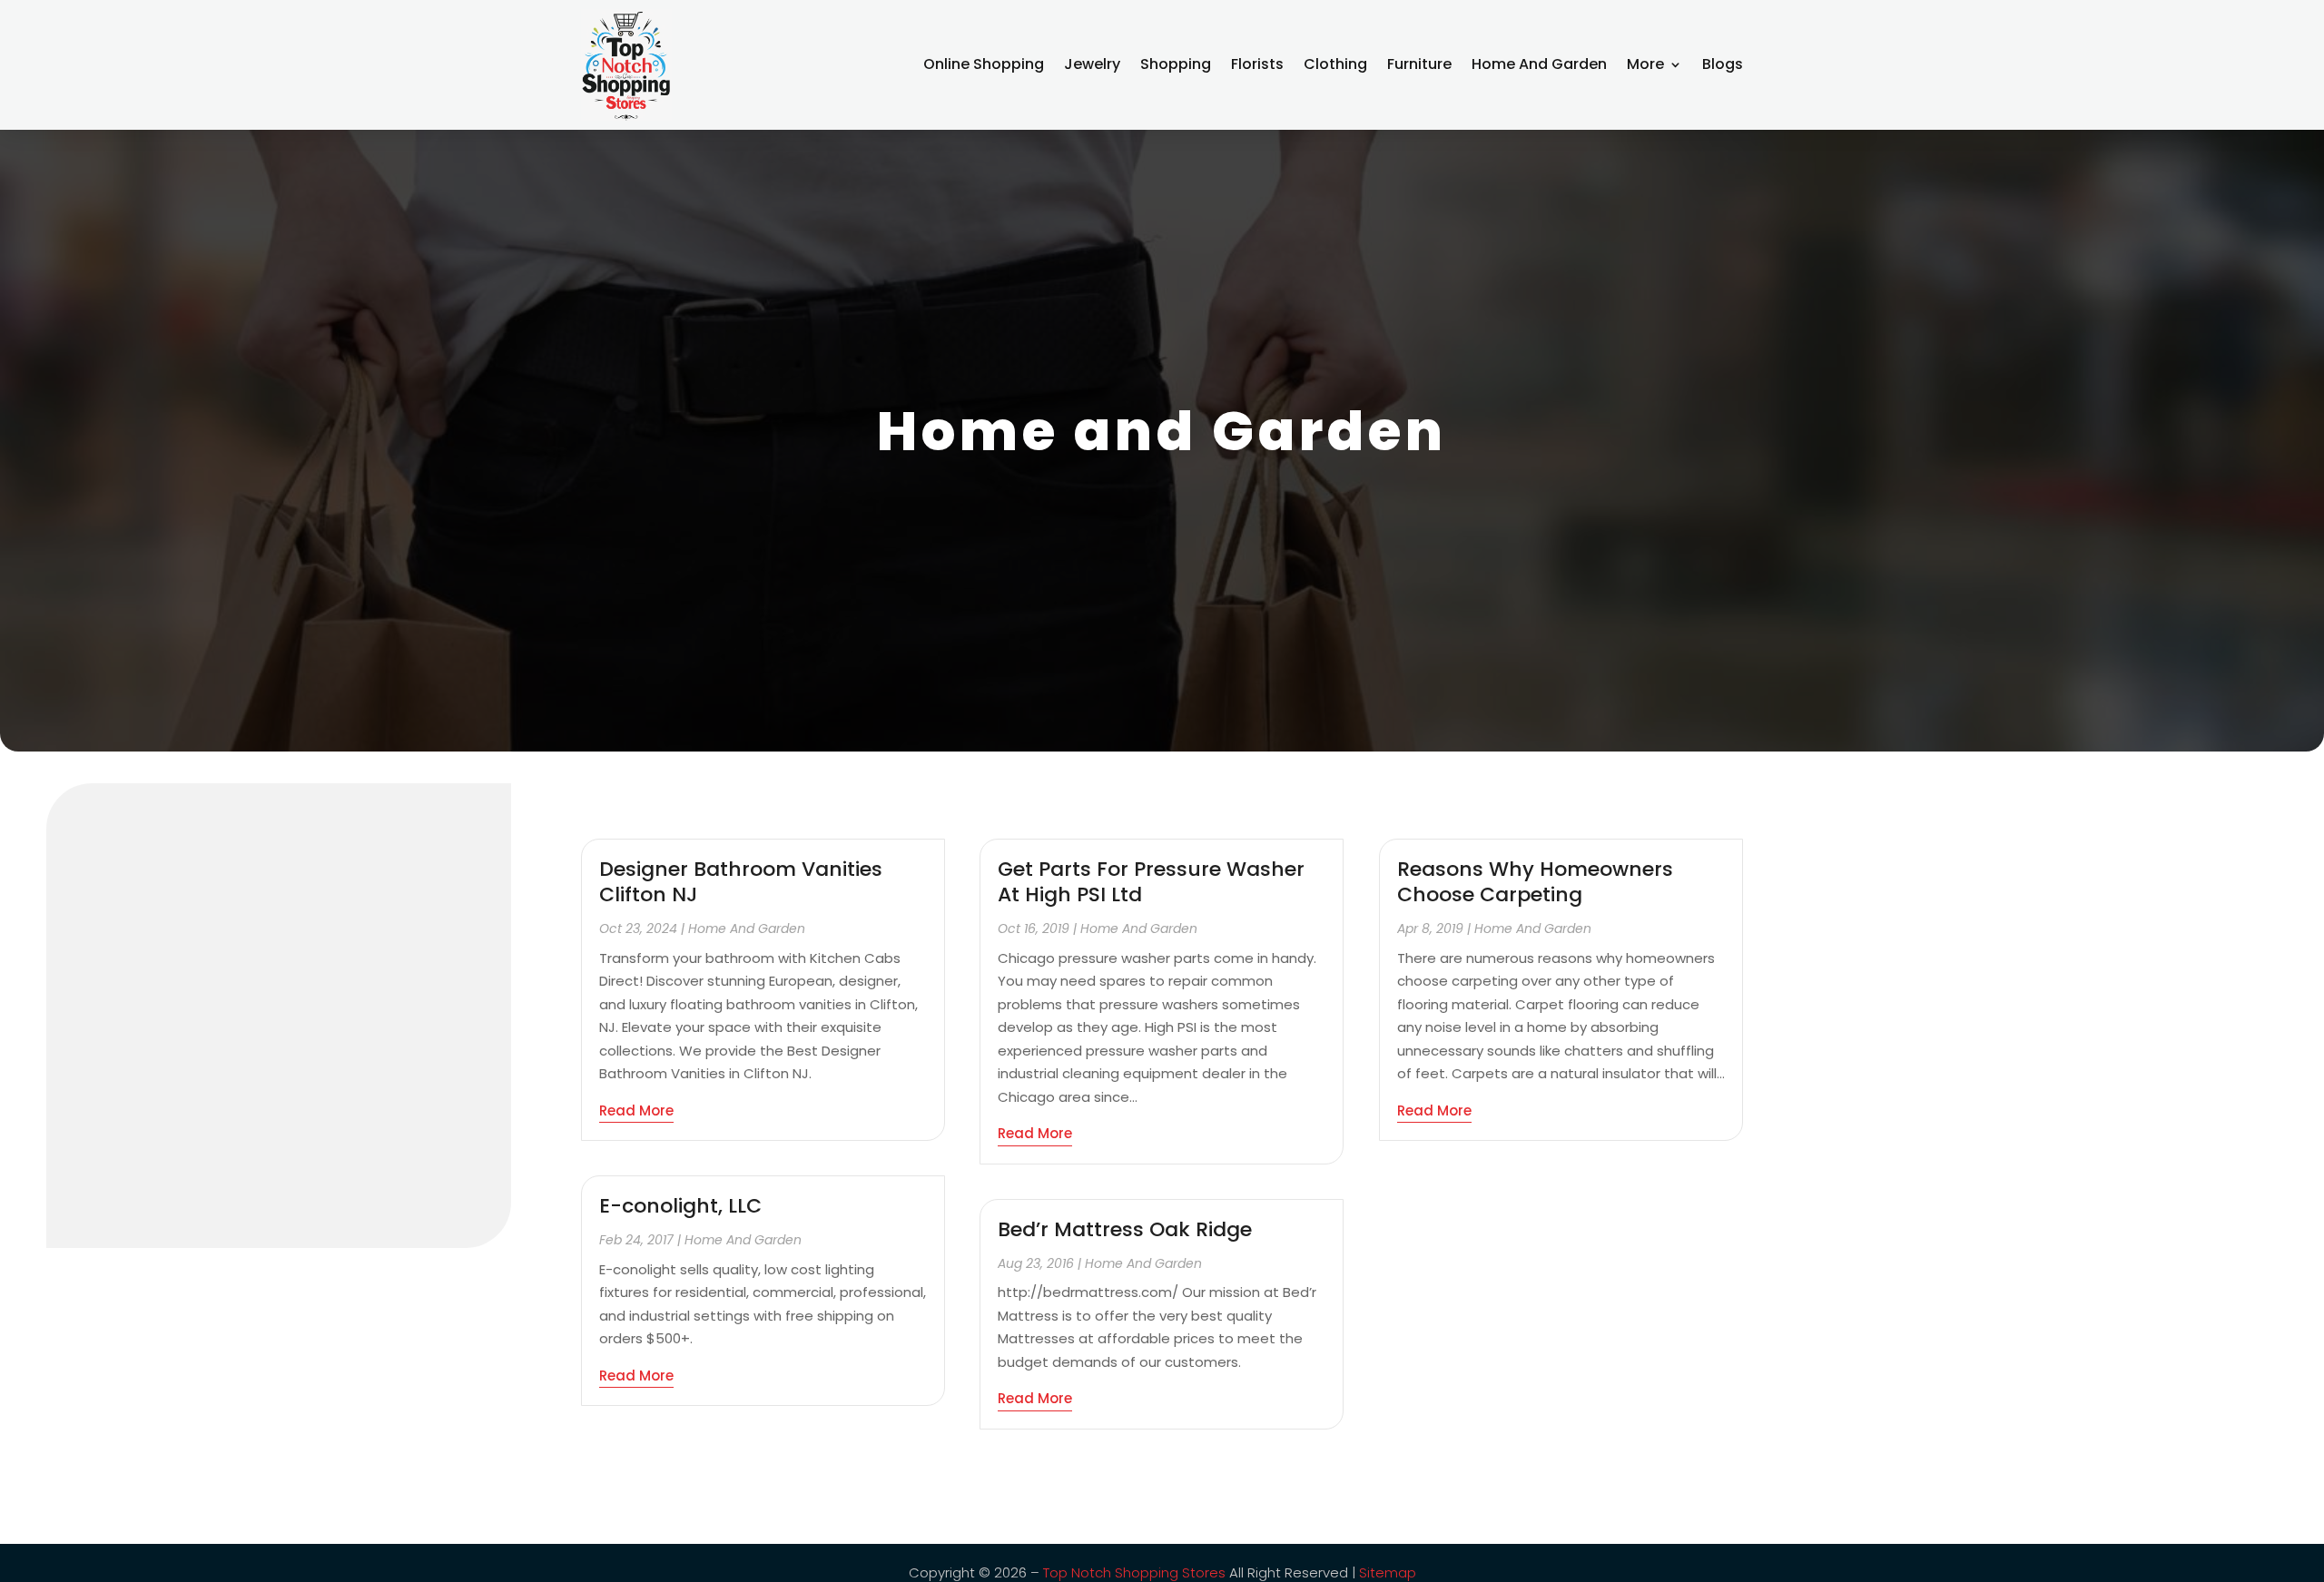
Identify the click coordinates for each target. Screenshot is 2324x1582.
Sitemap (1388, 1572)
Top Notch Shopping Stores (1134, 1572)
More (1645, 64)
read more (636, 1110)
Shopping (1176, 64)
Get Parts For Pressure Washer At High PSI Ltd (1151, 882)
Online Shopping (984, 64)
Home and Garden (1539, 64)
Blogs (1723, 64)
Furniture (1419, 64)
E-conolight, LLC (680, 1206)
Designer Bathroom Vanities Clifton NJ (741, 882)
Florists (1257, 64)
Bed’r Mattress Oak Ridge (1125, 1229)
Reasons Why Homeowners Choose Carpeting (1535, 882)
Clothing (1335, 64)
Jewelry (1092, 64)
